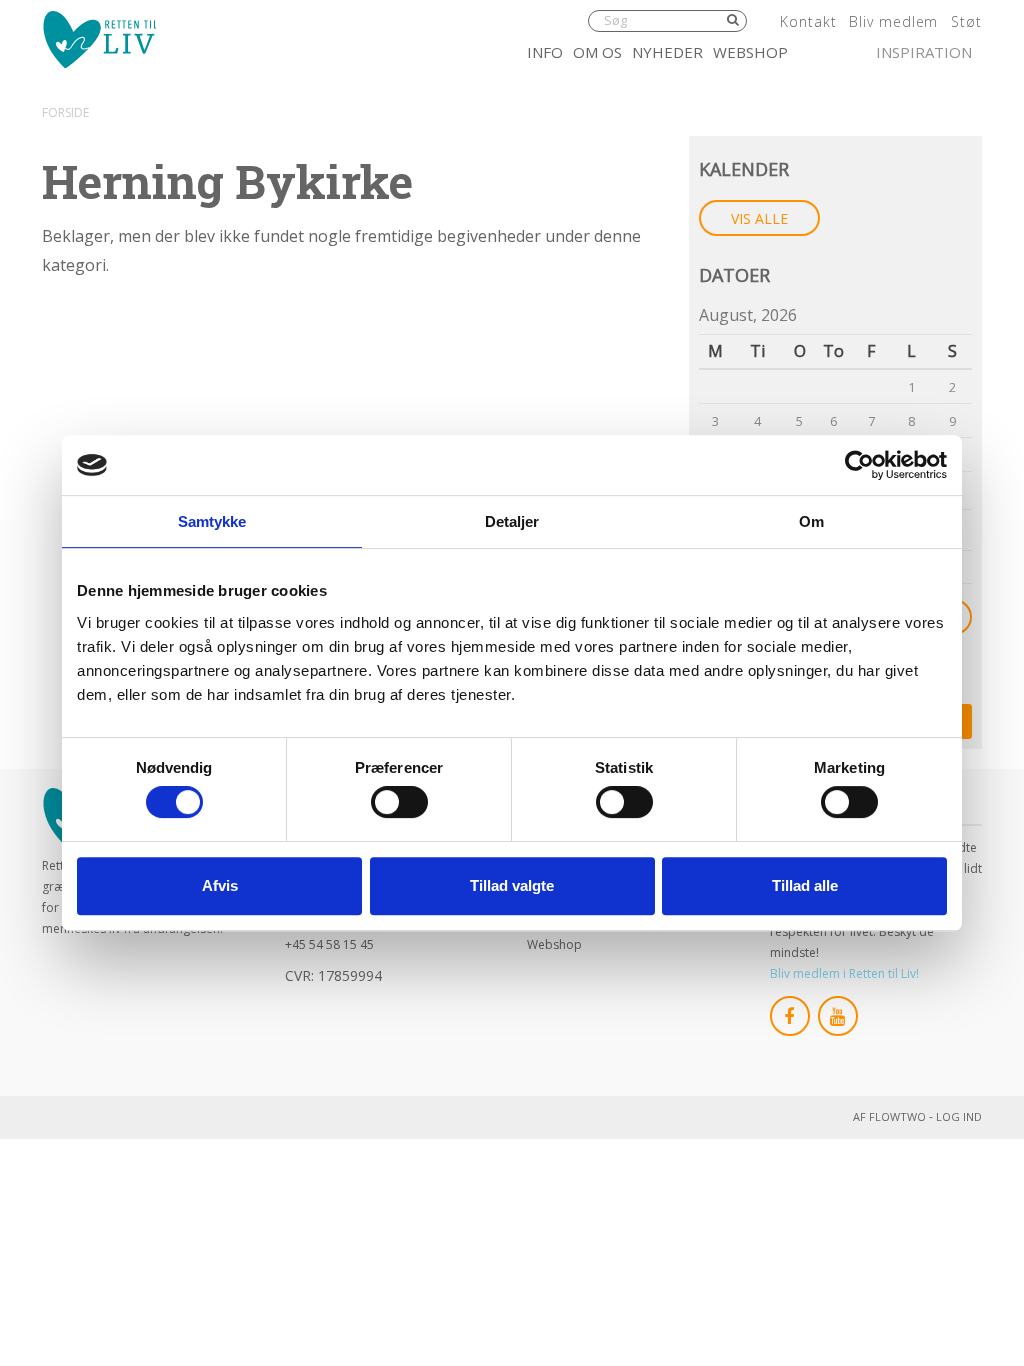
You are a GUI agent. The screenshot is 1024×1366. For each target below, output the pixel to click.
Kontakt (808, 21)
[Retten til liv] (99, 39)
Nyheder (667, 52)
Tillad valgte (512, 885)
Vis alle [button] (759, 218)
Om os (597, 52)
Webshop (750, 52)
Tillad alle (805, 885)
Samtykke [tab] (212, 521)
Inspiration (924, 52)
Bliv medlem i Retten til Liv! (844, 973)
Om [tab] (811, 521)
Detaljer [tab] (512, 521)
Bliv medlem (893, 21)
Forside (65, 112)
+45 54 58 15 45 (329, 944)
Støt (966, 21)
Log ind (959, 1116)
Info (545, 52)
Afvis (220, 885)
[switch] (399, 802)
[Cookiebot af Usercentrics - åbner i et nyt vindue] (859, 465)
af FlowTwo (889, 1116)
